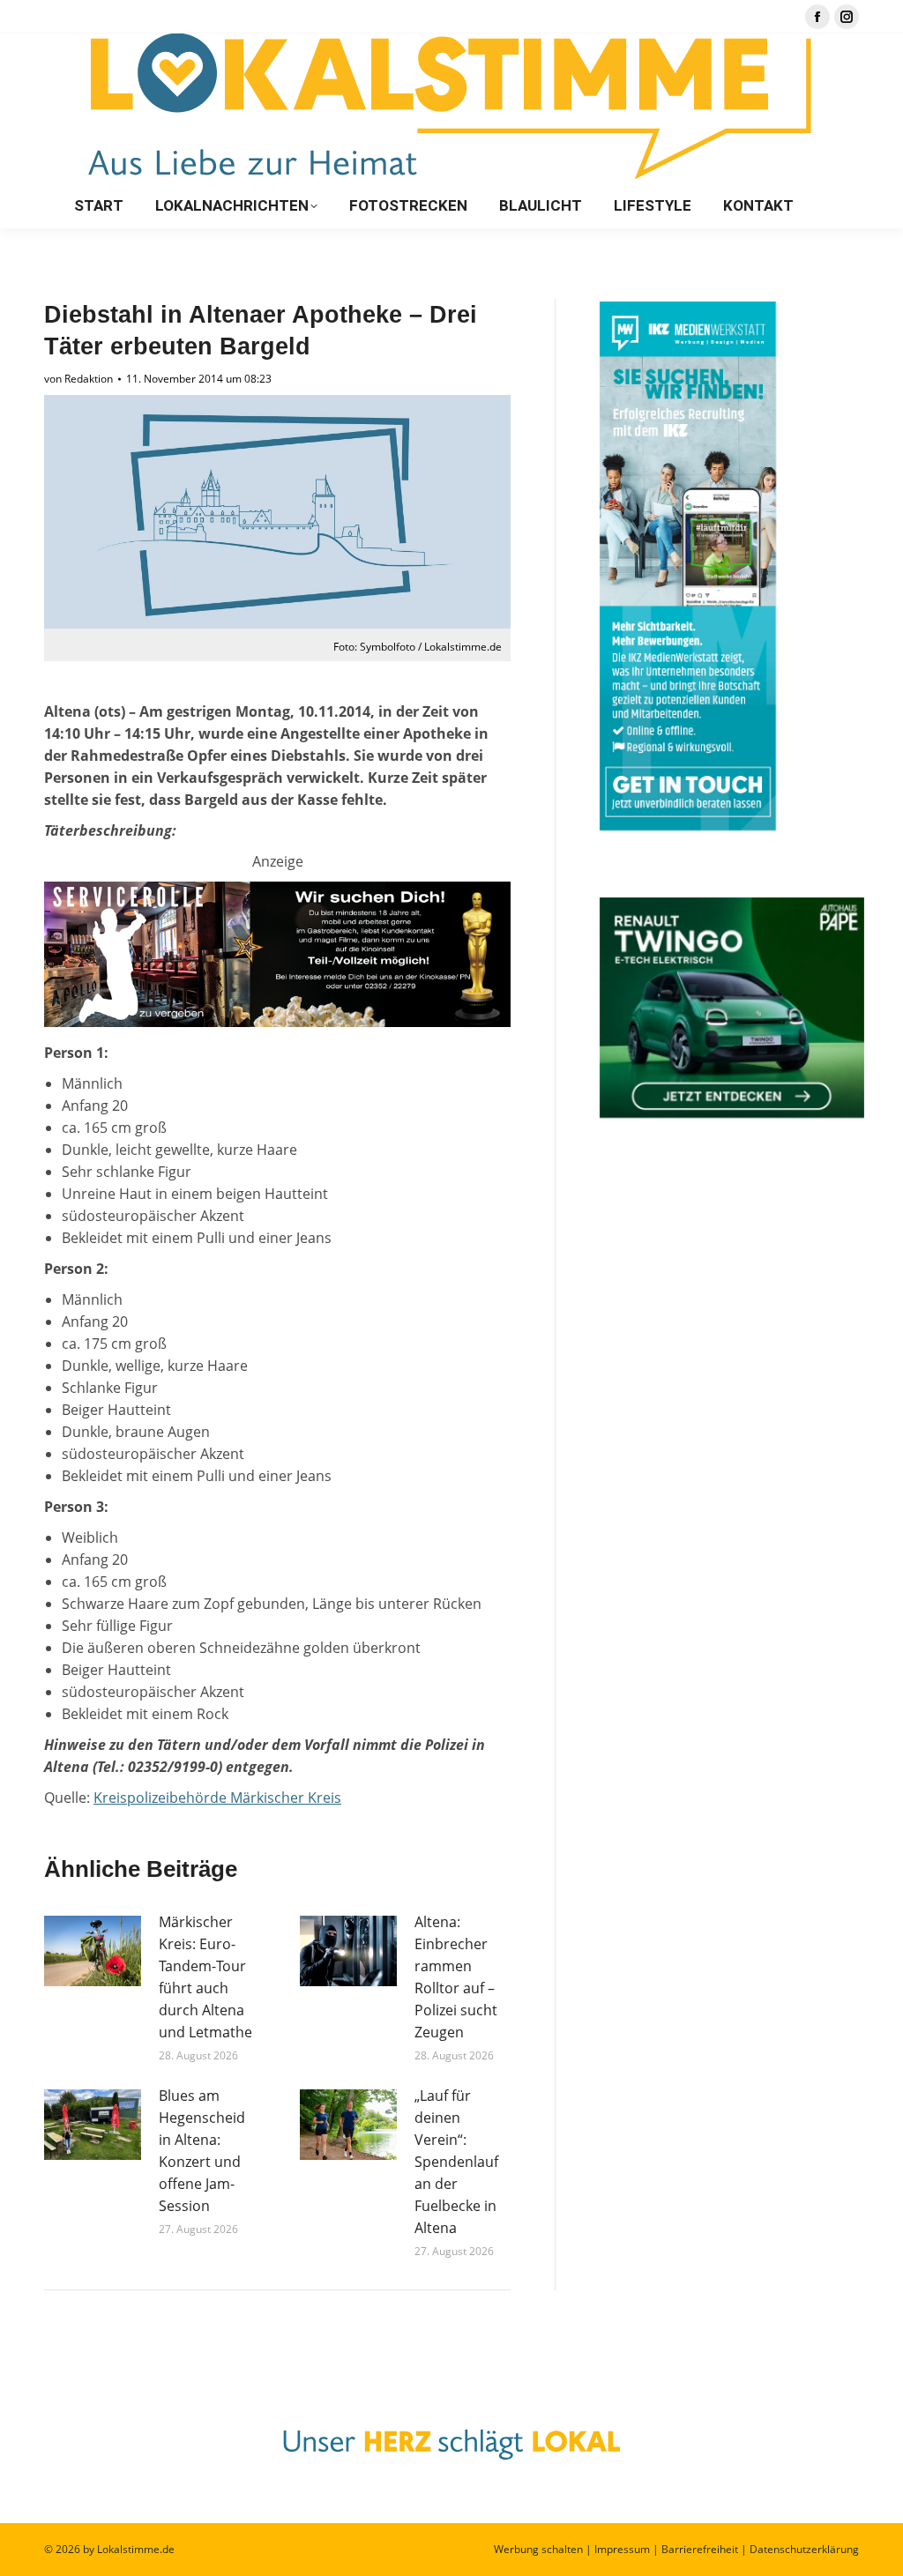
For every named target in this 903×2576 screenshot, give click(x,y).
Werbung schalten (538, 2549)
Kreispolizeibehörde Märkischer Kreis (217, 1798)
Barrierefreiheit (700, 2549)
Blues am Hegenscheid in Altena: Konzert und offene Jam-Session (202, 2151)
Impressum (622, 2549)
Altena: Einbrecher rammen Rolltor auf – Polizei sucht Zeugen (456, 1977)
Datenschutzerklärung (804, 2549)
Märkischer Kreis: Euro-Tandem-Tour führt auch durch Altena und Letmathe (205, 1977)
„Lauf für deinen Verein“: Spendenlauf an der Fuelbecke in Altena (456, 2162)
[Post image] (93, 1951)
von (78, 379)
